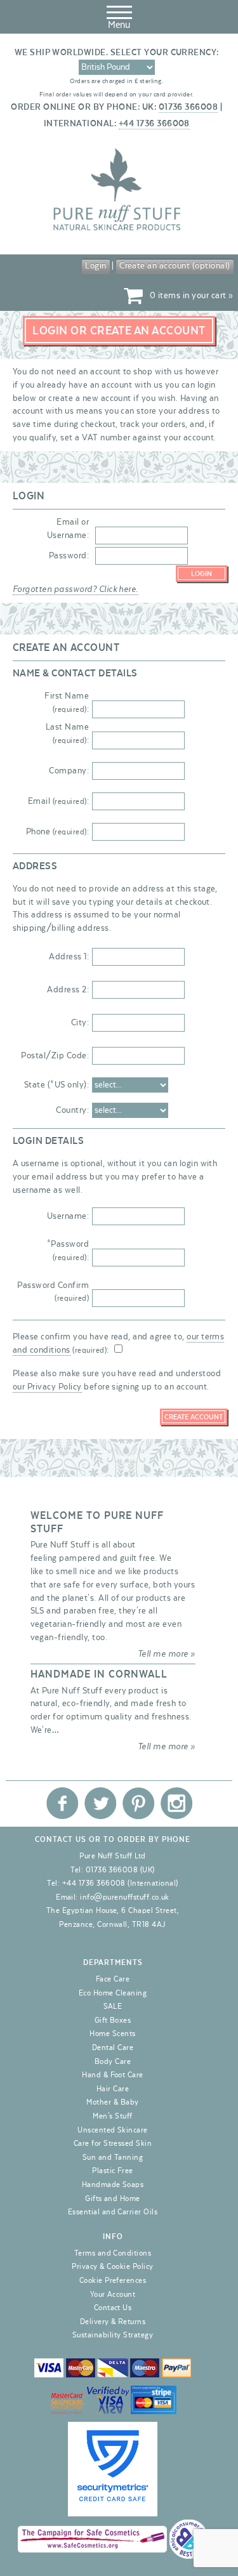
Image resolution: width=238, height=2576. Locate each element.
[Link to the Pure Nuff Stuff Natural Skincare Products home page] (117, 228)
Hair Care (113, 2089)
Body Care (113, 2061)
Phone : (57, 832)
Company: (69, 771)
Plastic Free (113, 2171)
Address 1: (69, 957)
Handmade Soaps (113, 2185)
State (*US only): (56, 1085)
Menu (119, 25)
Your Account (113, 2294)
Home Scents (112, 2034)
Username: (68, 1216)
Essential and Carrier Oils (113, 2212)
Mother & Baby (112, 2102)
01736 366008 (188, 107)
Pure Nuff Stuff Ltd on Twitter (100, 1803)
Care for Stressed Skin (113, 2143)
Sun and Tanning (113, 2157)
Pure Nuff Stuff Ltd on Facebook (62, 1803)
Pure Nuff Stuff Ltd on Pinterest (138, 1803)
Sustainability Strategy (113, 2335)
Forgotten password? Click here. (76, 589)
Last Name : (67, 734)
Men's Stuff (112, 2116)
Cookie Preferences (113, 2280)
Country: (72, 1110)
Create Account (194, 1417)
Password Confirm (53, 1292)
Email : (58, 801)
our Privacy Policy (47, 1387)
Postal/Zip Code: (55, 1056)
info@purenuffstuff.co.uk (125, 1897)
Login (96, 266)
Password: (69, 556)
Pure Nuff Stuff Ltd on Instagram (176, 1803)
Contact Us (113, 2308)
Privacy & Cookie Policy (112, 2266)
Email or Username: (68, 529)
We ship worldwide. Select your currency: (117, 53)
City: (80, 1023)
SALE (113, 2006)
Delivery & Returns (113, 2322)
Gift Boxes (113, 2020)
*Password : (68, 1251)
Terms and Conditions (113, 2253)
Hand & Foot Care (113, 2075)
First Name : (67, 703)
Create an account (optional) (175, 266)
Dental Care (113, 2047)
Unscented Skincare (113, 2130)
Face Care (113, 1979)
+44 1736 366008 (154, 124)
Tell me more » (167, 1654)
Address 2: (68, 990)
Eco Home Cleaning (113, 1993)
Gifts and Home (113, 2198)
